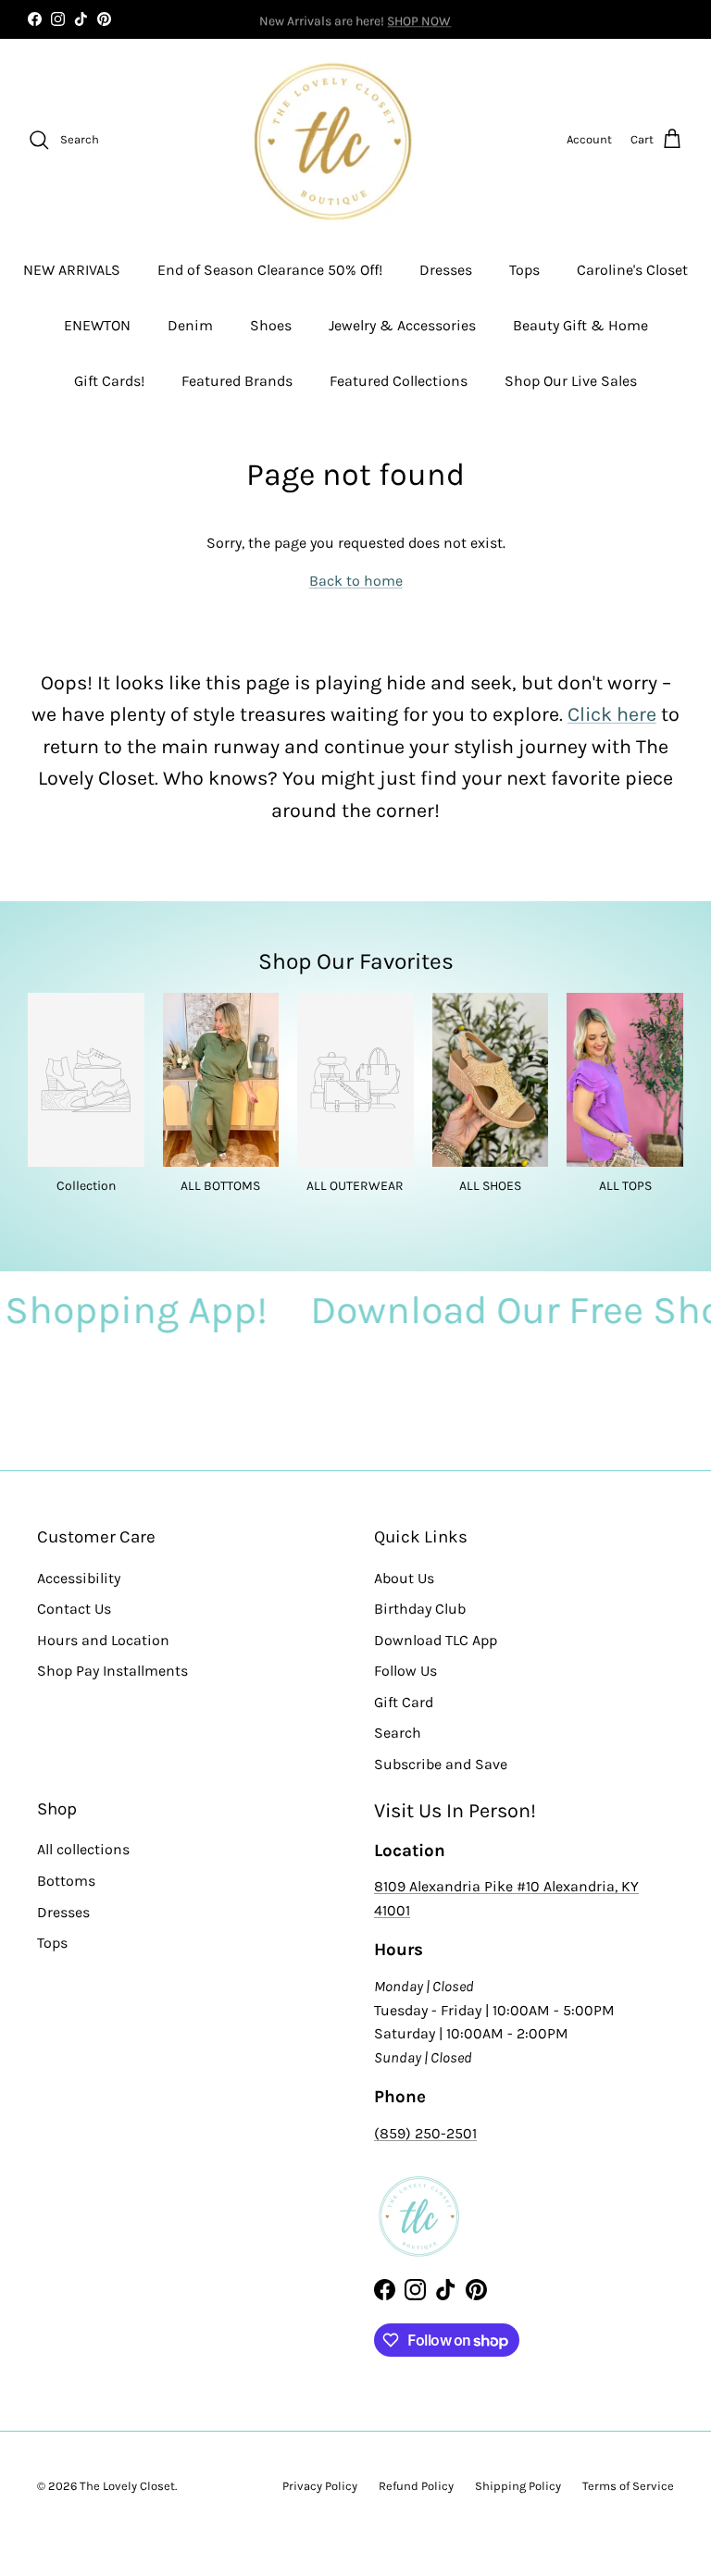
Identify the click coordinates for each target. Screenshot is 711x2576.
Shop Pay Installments (112, 1671)
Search (398, 1733)
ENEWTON (97, 325)
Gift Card (404, 1702)
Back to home (356, 581)
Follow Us (405, 1671)
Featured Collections (399, 381)
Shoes (271, 325)
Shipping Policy (518, 2486)
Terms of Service (628, 2486)
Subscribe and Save (441, 1764)
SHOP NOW (419, 19)
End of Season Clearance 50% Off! (270, 270)
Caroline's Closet (632, 270)
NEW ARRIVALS (72, 270)
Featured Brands (237, 381)
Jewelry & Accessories (402, 325)
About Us (404, 1578)
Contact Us (74, 1609)
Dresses (446, 270)
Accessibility (79, 1578)
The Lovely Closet (127, 2486)
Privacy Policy (320, 2486)
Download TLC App (436, 1640)
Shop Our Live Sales (571, 381)
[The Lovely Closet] (333, 140)
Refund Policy (416, 2486)
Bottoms (66, 1881)
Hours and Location (103, 1640)
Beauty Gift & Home (580, 325)
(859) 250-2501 (425, 2133)
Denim (190, 325)
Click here (612, 714)
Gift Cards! (109, 381)
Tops (524, 270)
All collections (83, 1849)
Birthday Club (420, 1609)
